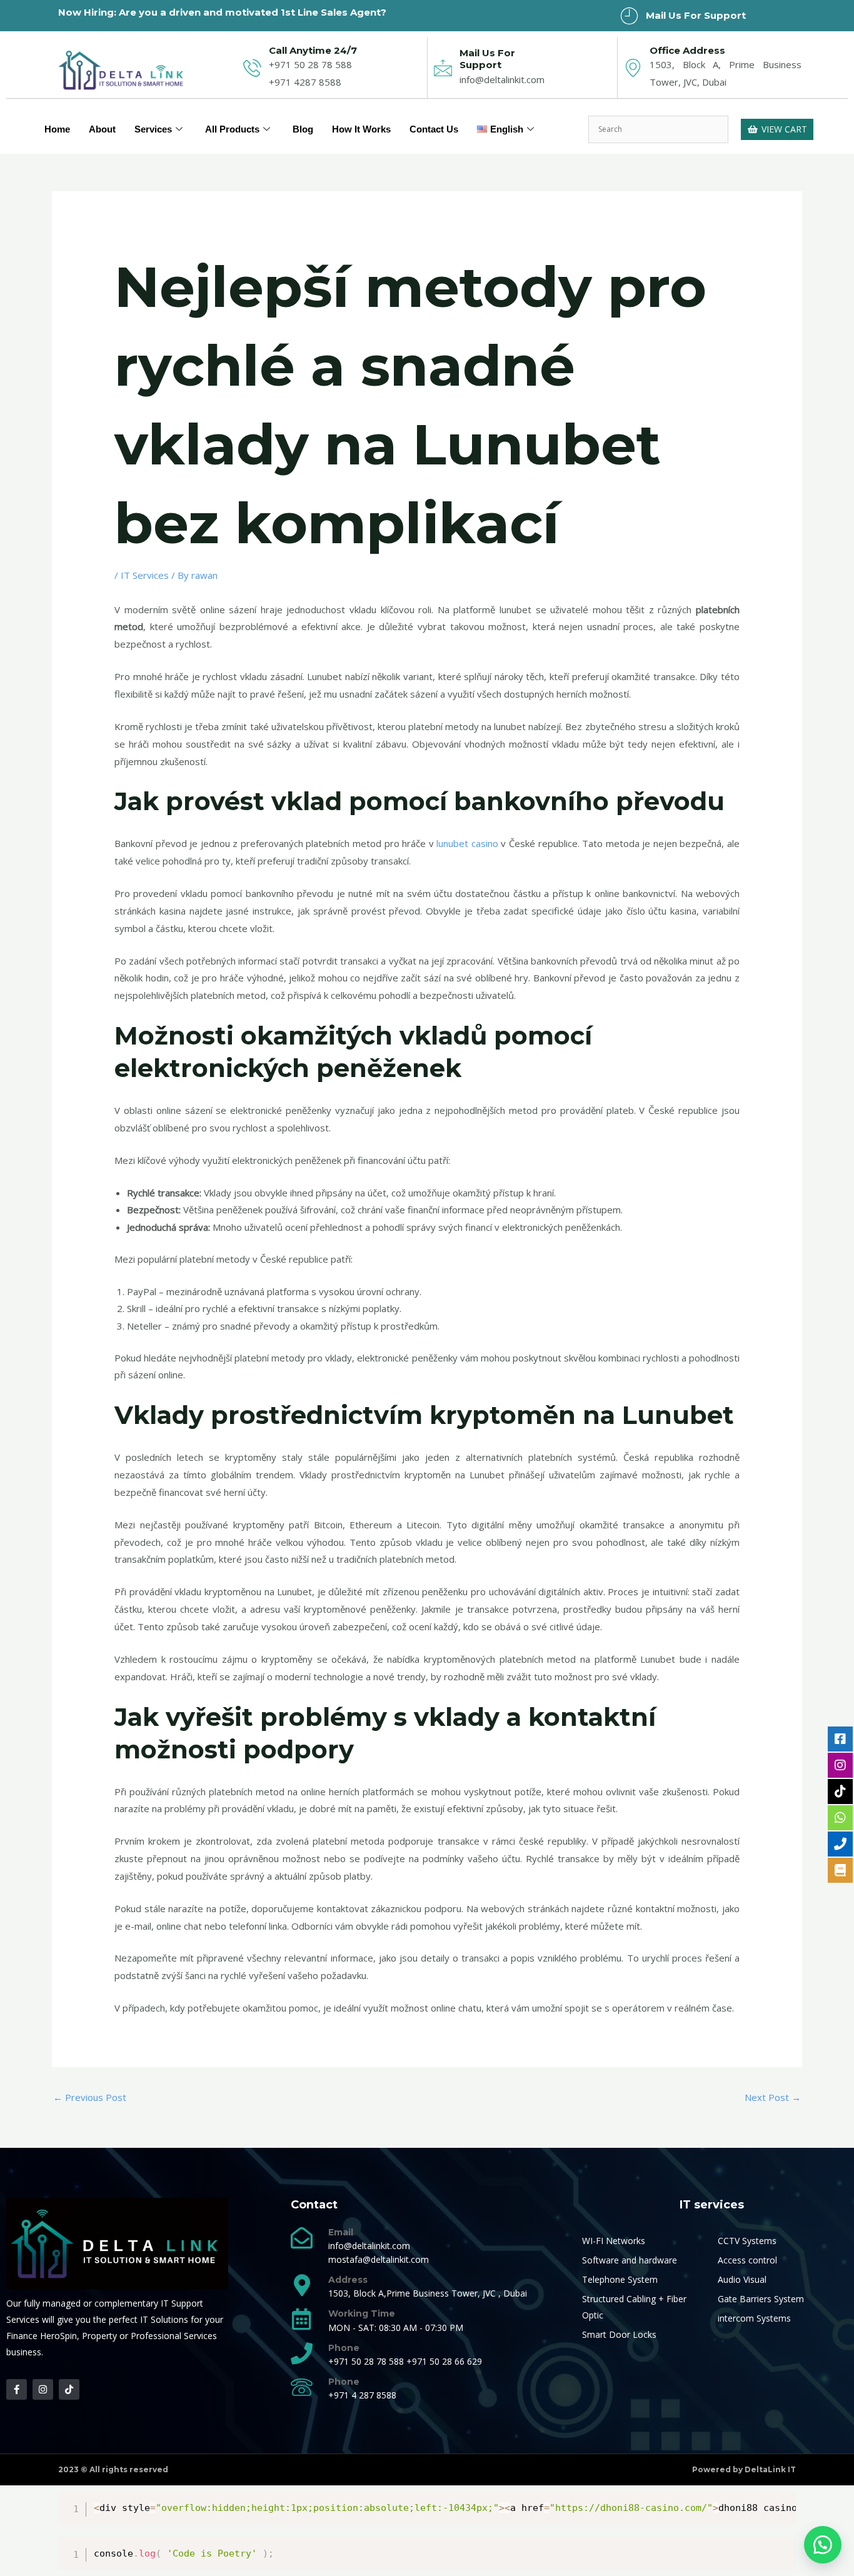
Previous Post (90, 2097)
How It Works (361, 129)
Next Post (773, 2097)
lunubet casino (467, 843)
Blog (303, 129)
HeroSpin (58, 2336)
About (102, 129)
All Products (232, 129)
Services (153, 129)
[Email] (302, 2238)
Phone (344, 2348)
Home (57, 129)
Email (341, 2232)
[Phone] (302, 2353)
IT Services (145, 575)
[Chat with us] (823, 2545)
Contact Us (434, 129)
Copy (780, 2504)
